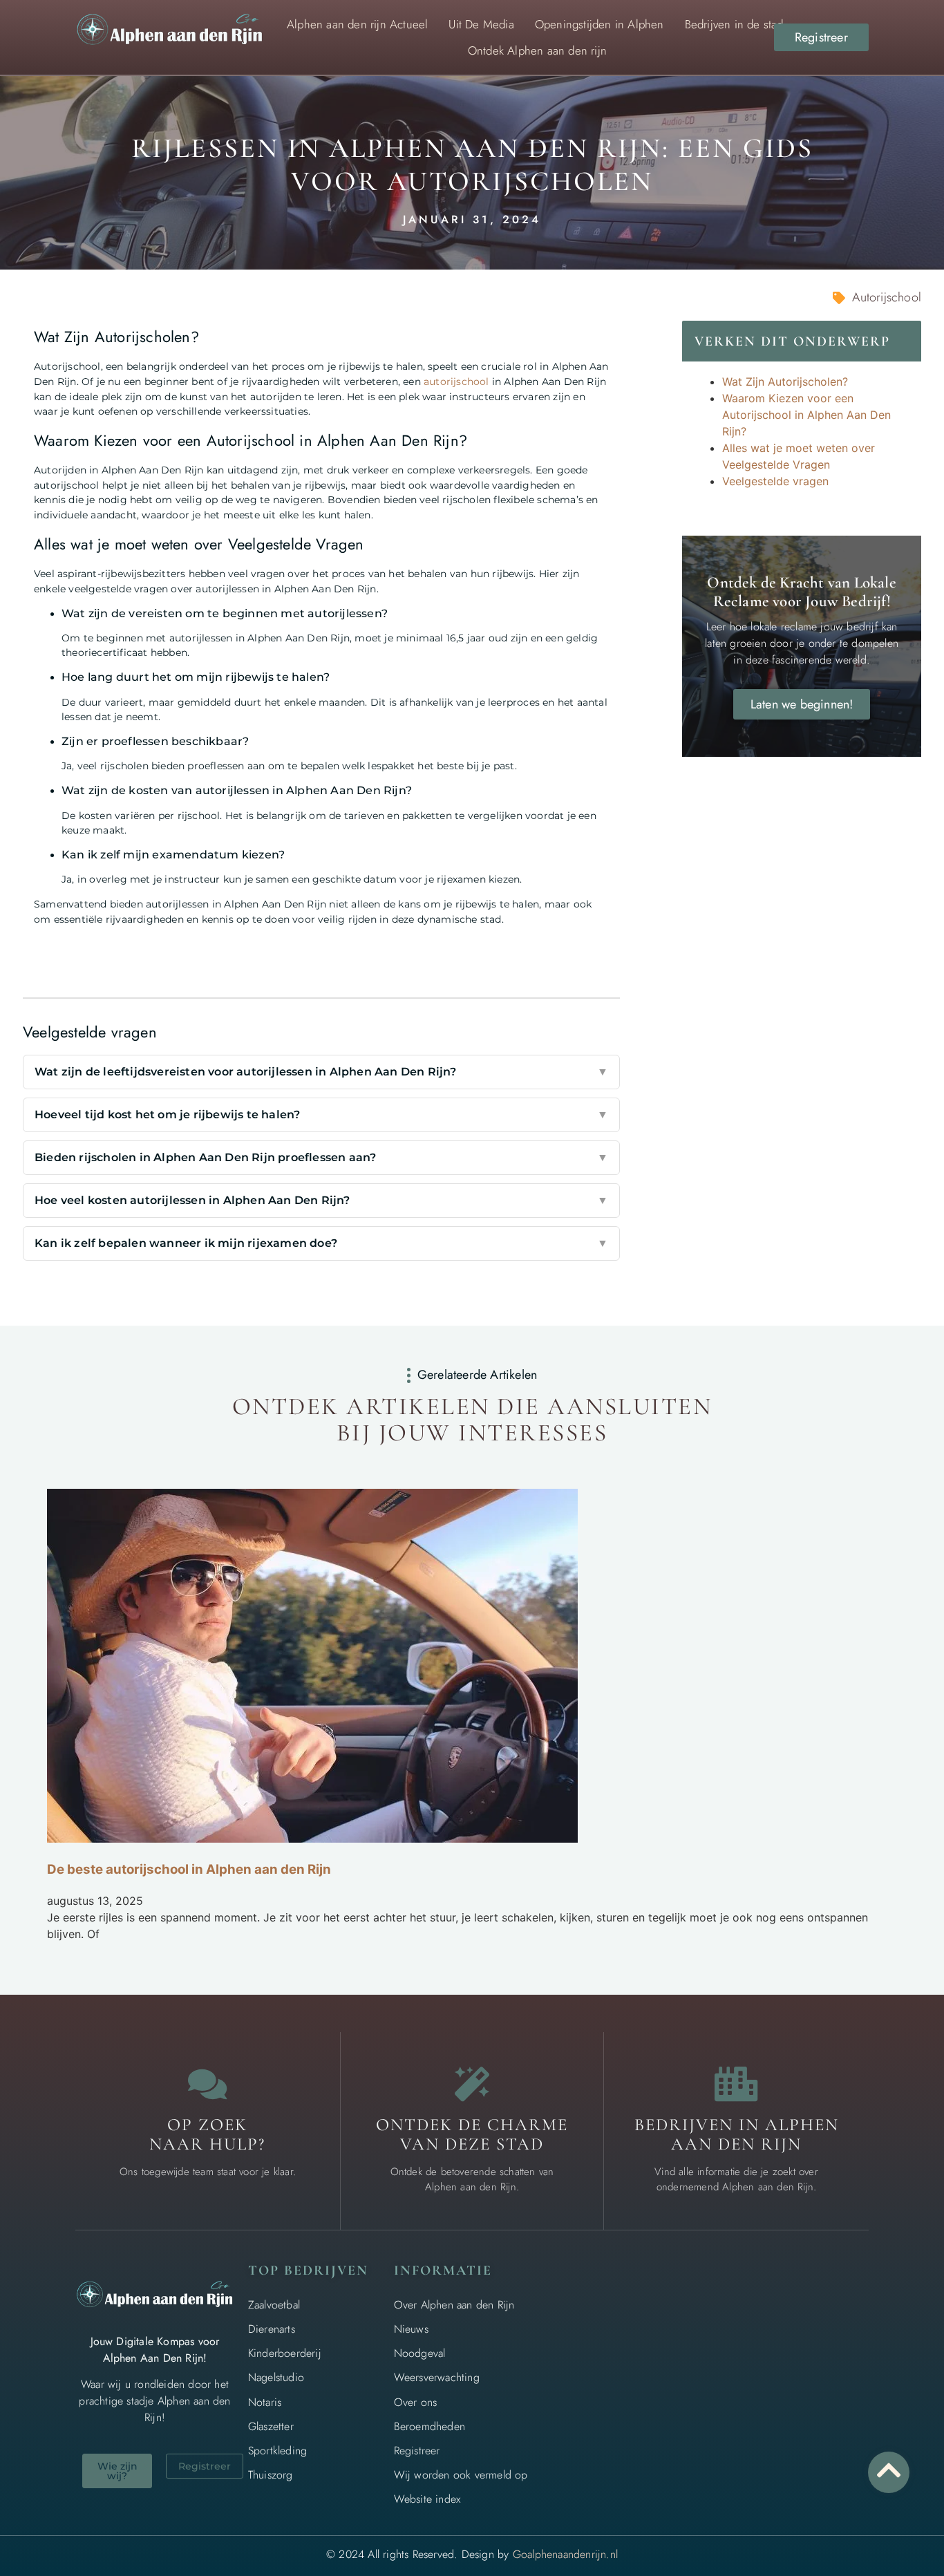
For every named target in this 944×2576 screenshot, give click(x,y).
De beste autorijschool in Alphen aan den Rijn (189, 1869)
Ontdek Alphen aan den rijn (537, 50)
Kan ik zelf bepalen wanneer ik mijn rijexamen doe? (321, 1243)
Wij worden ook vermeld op (461, 2475)
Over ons (416, 2402)
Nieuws (411, 2329)
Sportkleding (277, 2451)
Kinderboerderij (285, 2353)
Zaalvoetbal (274, 2305)
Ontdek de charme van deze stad (472, 2134)
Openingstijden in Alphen (600, 24)
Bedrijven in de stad (734, 24)
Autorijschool (887, 297)
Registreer (417, 2451)
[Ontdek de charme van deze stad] (472, 2084)
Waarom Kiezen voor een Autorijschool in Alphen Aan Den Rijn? (806, 415)
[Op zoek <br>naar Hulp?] (207, 2084)
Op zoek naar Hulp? (207, 2134)
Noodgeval (420, 2353)
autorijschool (456, 382)
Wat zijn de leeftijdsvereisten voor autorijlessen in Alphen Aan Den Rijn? (321, 1072)
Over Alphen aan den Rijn (454, 2305)
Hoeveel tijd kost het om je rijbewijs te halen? (321, 1115)
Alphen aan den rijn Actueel (357, 24)
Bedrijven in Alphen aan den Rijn (737, 2134)
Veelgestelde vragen (775, 481)
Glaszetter (271, 2426)
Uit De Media (481, 24)
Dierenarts (272, 2329)
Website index (427, 2499)
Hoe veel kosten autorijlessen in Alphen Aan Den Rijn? (321, 1200)
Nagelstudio (276, 2377)
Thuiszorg (271, 2475)
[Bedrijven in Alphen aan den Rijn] (737, 2084)
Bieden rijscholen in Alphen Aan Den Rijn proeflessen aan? (321, 1157)
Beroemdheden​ (429, 2426)
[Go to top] (889, 2470)
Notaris (265, 2402)
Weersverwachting (437, 2377)
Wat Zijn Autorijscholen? (785, 382)
